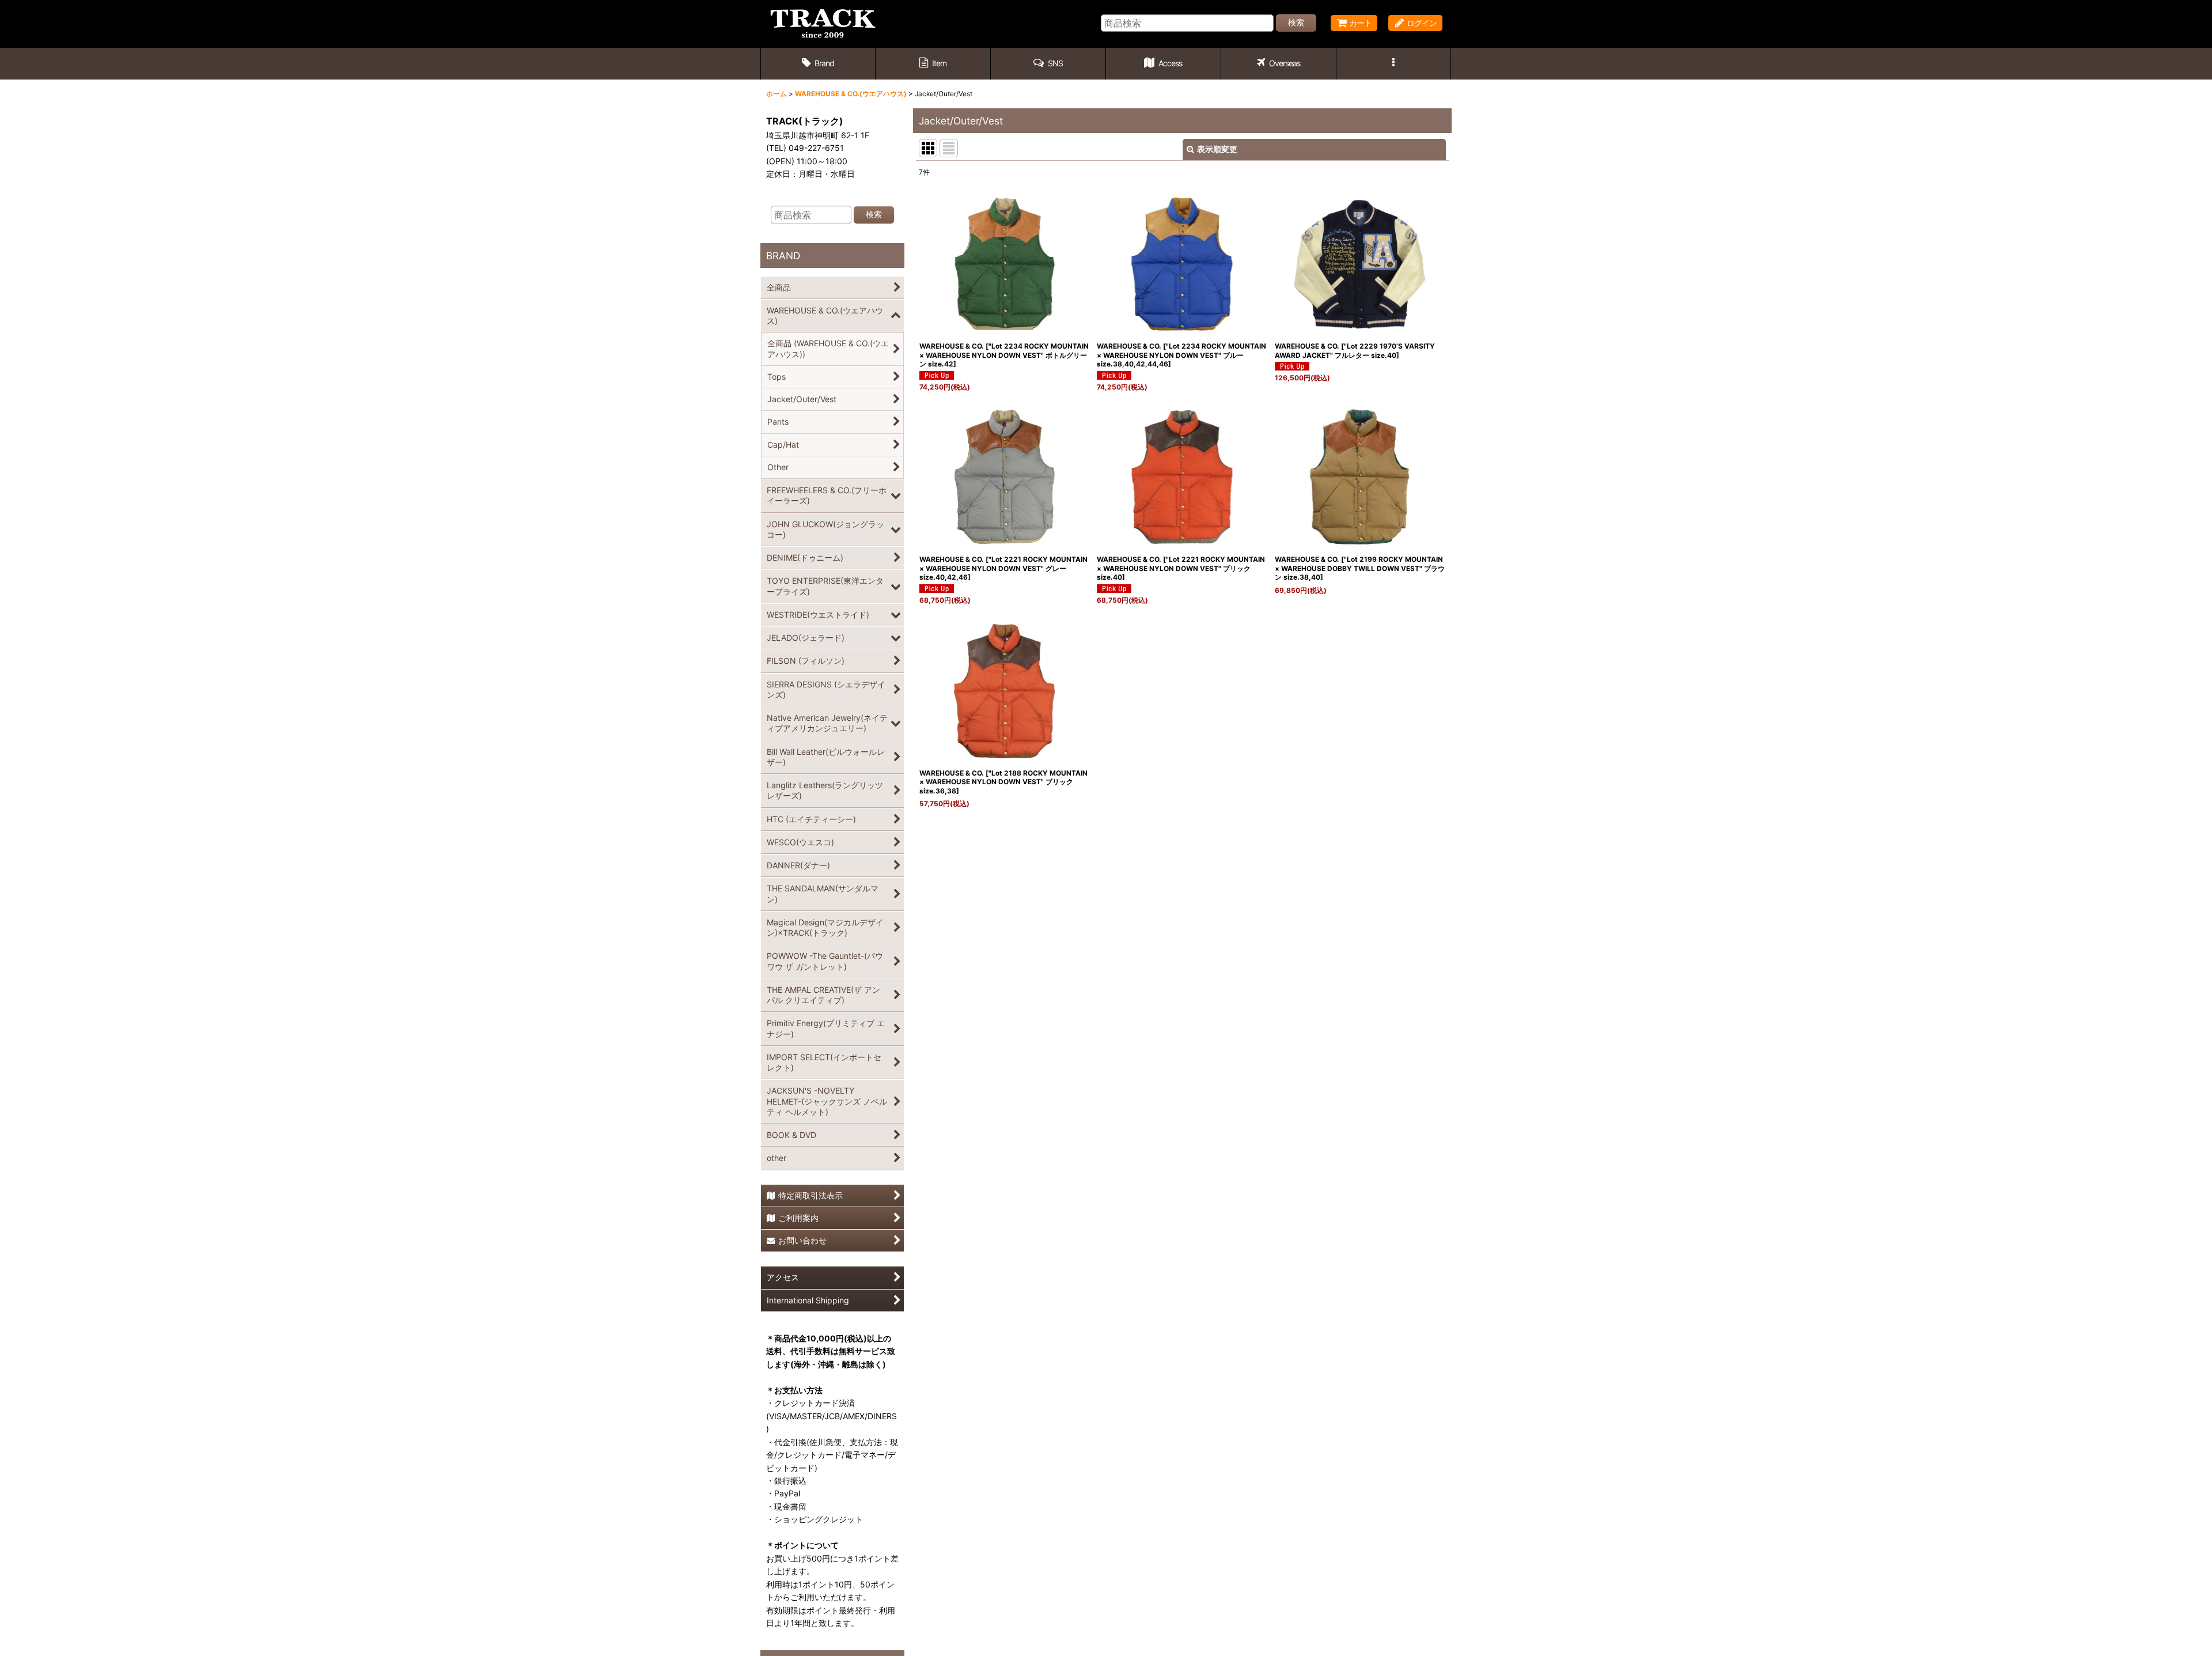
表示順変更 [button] (1217, 149)
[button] (1048, 64)
